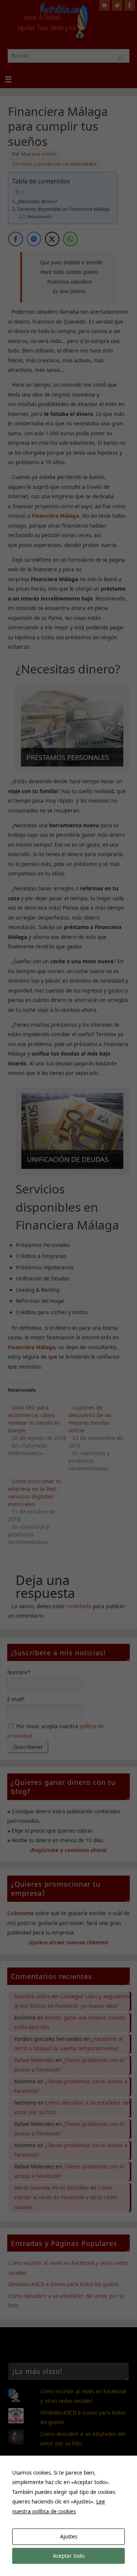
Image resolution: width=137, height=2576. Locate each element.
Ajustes (69, 2536)
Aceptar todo (69, 2556)
